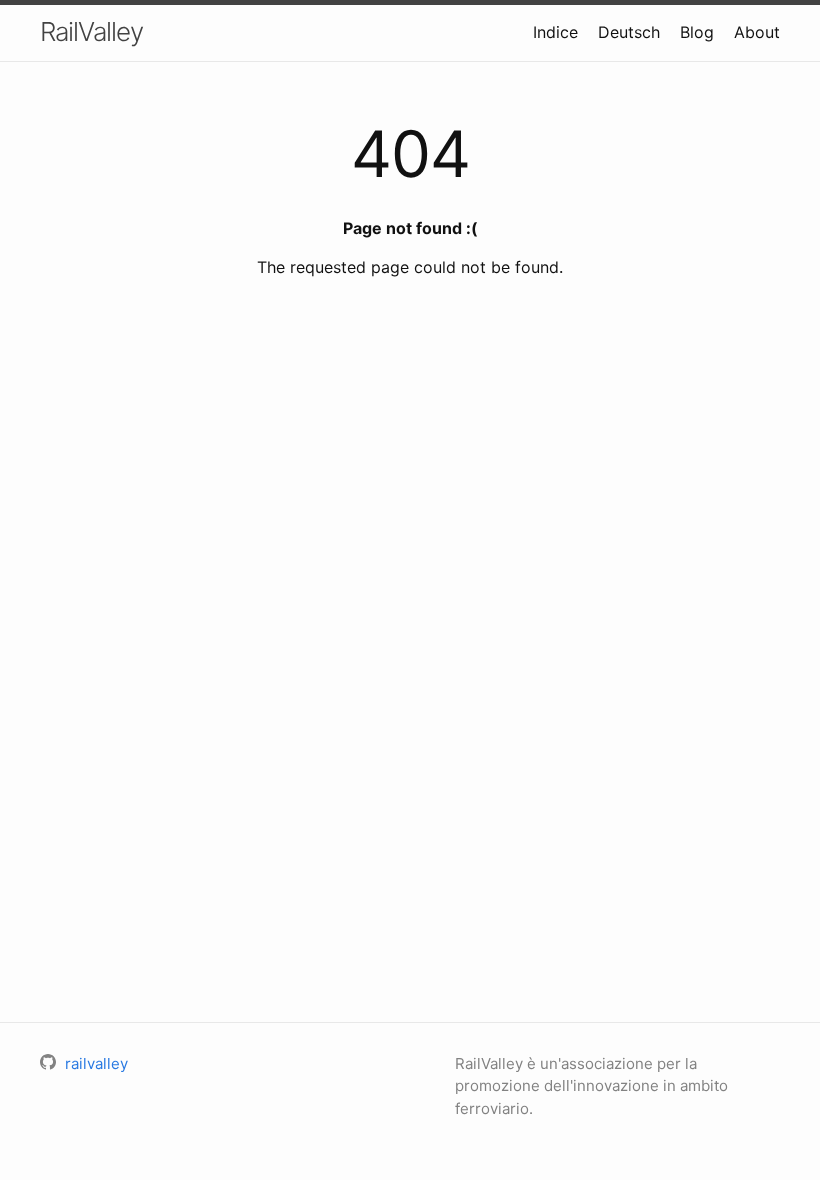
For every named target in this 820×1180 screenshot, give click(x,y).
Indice (555, 32)
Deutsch (629, 32)
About (757, 32)
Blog (697, 32)
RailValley (91, 31)
